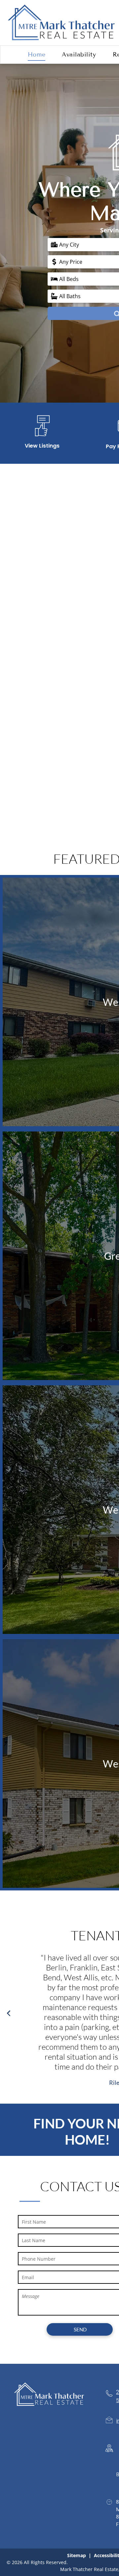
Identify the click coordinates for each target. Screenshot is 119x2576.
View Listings (42, 446)
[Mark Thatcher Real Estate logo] (61, 7)
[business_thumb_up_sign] (42, 437)
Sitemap (77, 2555)
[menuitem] (37, 55)
